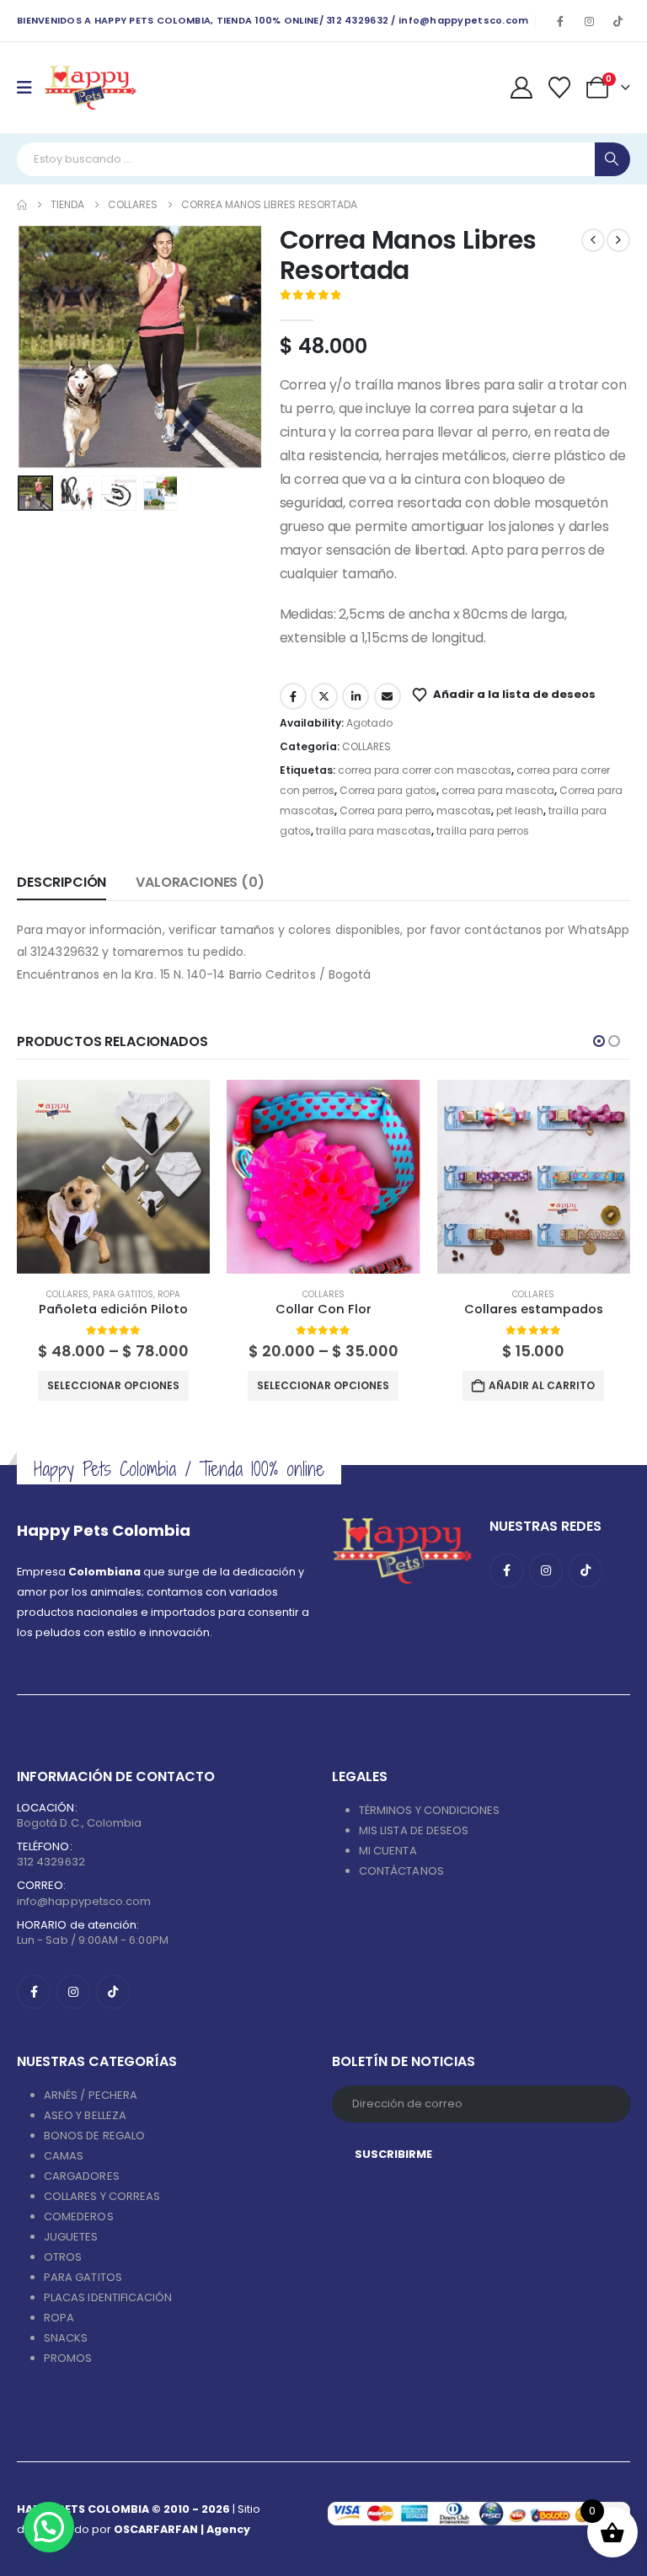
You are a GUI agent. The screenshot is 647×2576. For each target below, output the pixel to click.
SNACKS (66, 2338)
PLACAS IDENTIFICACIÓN (108, 2297)
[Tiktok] (618, 21)
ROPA (169, 1294)
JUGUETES (71, 2237)
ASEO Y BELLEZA (85, 2115)
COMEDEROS (79, 2216)
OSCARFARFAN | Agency (182, 2529)
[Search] (612, 159)
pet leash (520, 810)
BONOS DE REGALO (94, 2136)
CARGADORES (82, 2176)
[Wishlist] (560, 88)
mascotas (464, 810)
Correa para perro (385, 810)
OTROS (63, 2257)
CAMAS (64, 2156)
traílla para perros (483, 831)
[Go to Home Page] (22, 205)
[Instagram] (589, 21)
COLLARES (366, 746)
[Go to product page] (113, 1176)
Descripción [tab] (61, 882)
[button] (38, 347)
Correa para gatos (388, 790)
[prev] (593, 240)
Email (388, 696)
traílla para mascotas (374, 831)
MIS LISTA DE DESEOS (414, 1830)
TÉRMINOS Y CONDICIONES (429, 1810)
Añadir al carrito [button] (542, 1385)
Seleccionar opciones (113, 1385)
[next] (618, 240)
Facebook (293, 696)
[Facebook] (560, 21)
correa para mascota (498, 790)
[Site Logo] (90, 88)
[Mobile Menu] (30, 88)
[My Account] (521, 88)
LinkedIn (356, 696)
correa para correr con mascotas (425, 770)
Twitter (324, 696)
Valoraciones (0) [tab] (200, 882)
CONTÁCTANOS (401, 1871)
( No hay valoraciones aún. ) (423, 297)
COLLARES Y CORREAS (102, 2196)
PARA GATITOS (123, 1294)
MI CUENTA (388, 1851)
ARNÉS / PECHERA (91, 2095)
